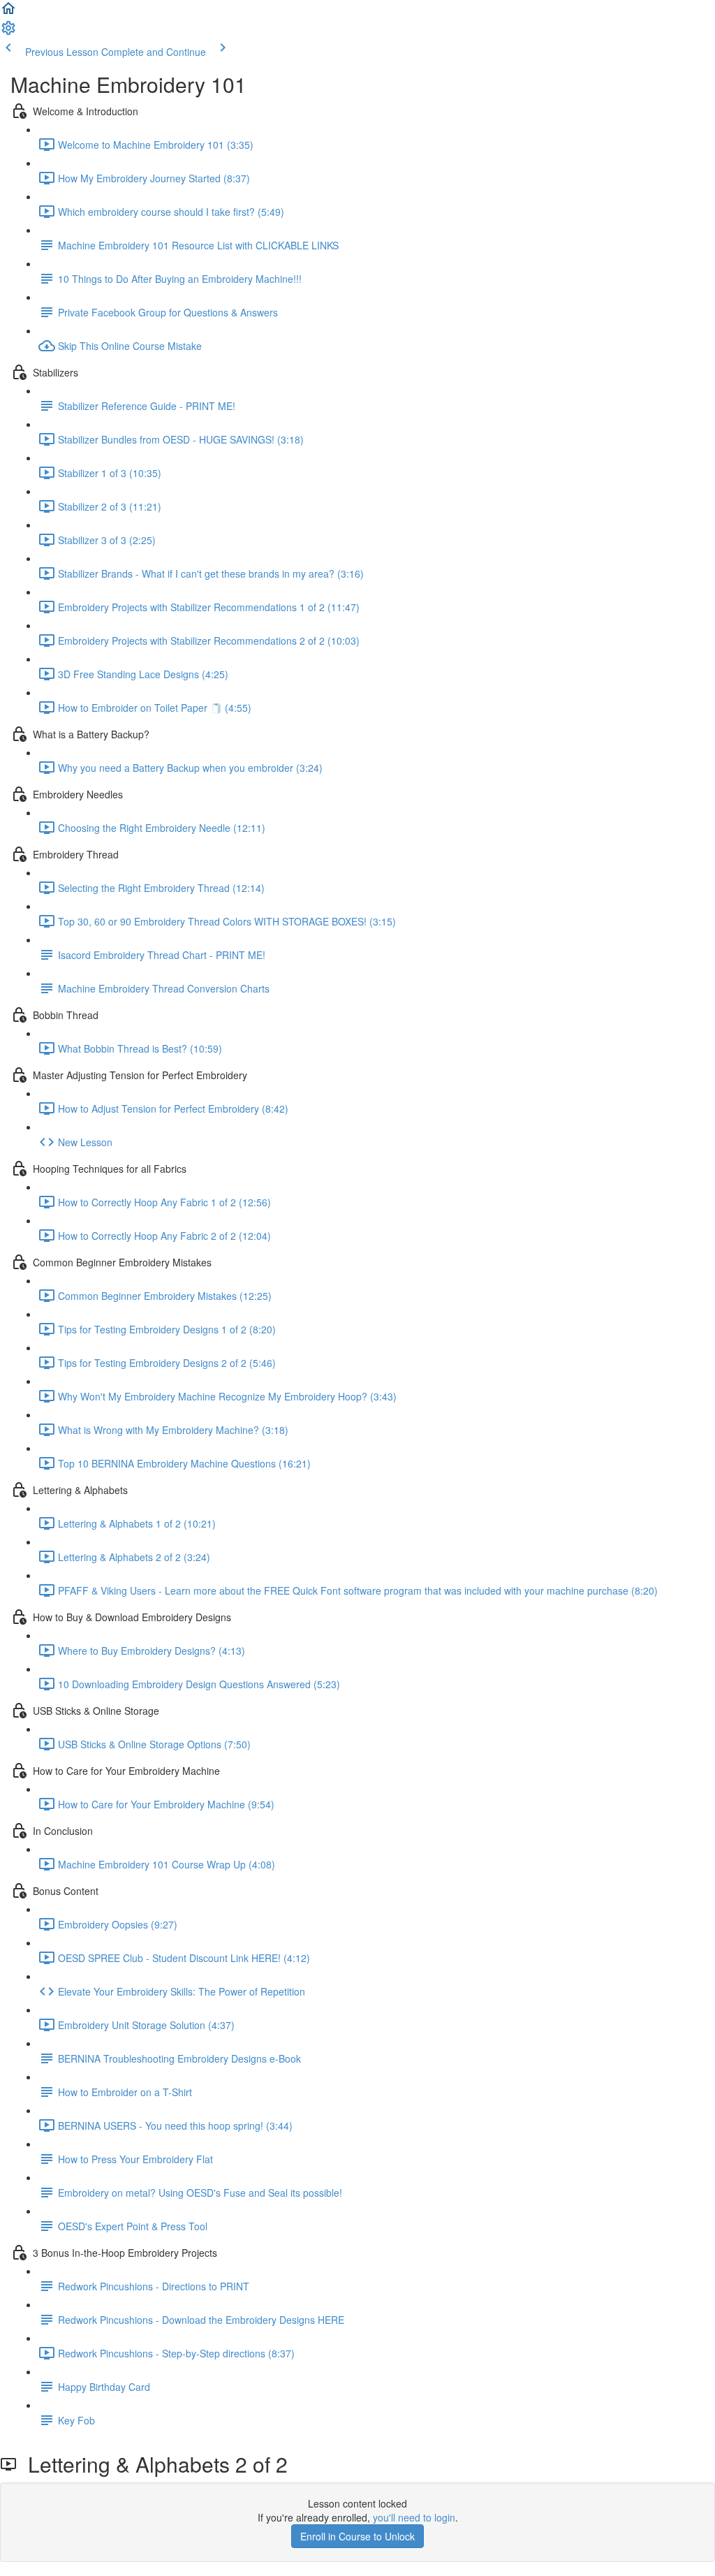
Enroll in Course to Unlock (357, 2536)
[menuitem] (8, 32)
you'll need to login (414, 2517)
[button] (8, 13)
